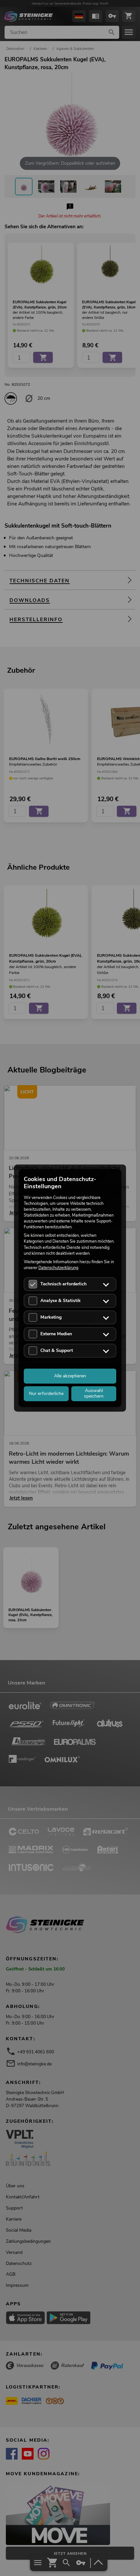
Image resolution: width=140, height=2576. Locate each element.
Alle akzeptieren (70, 1376)
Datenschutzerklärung (58, 1268)
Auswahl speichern (94, 1393)
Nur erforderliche (46, 1393)
